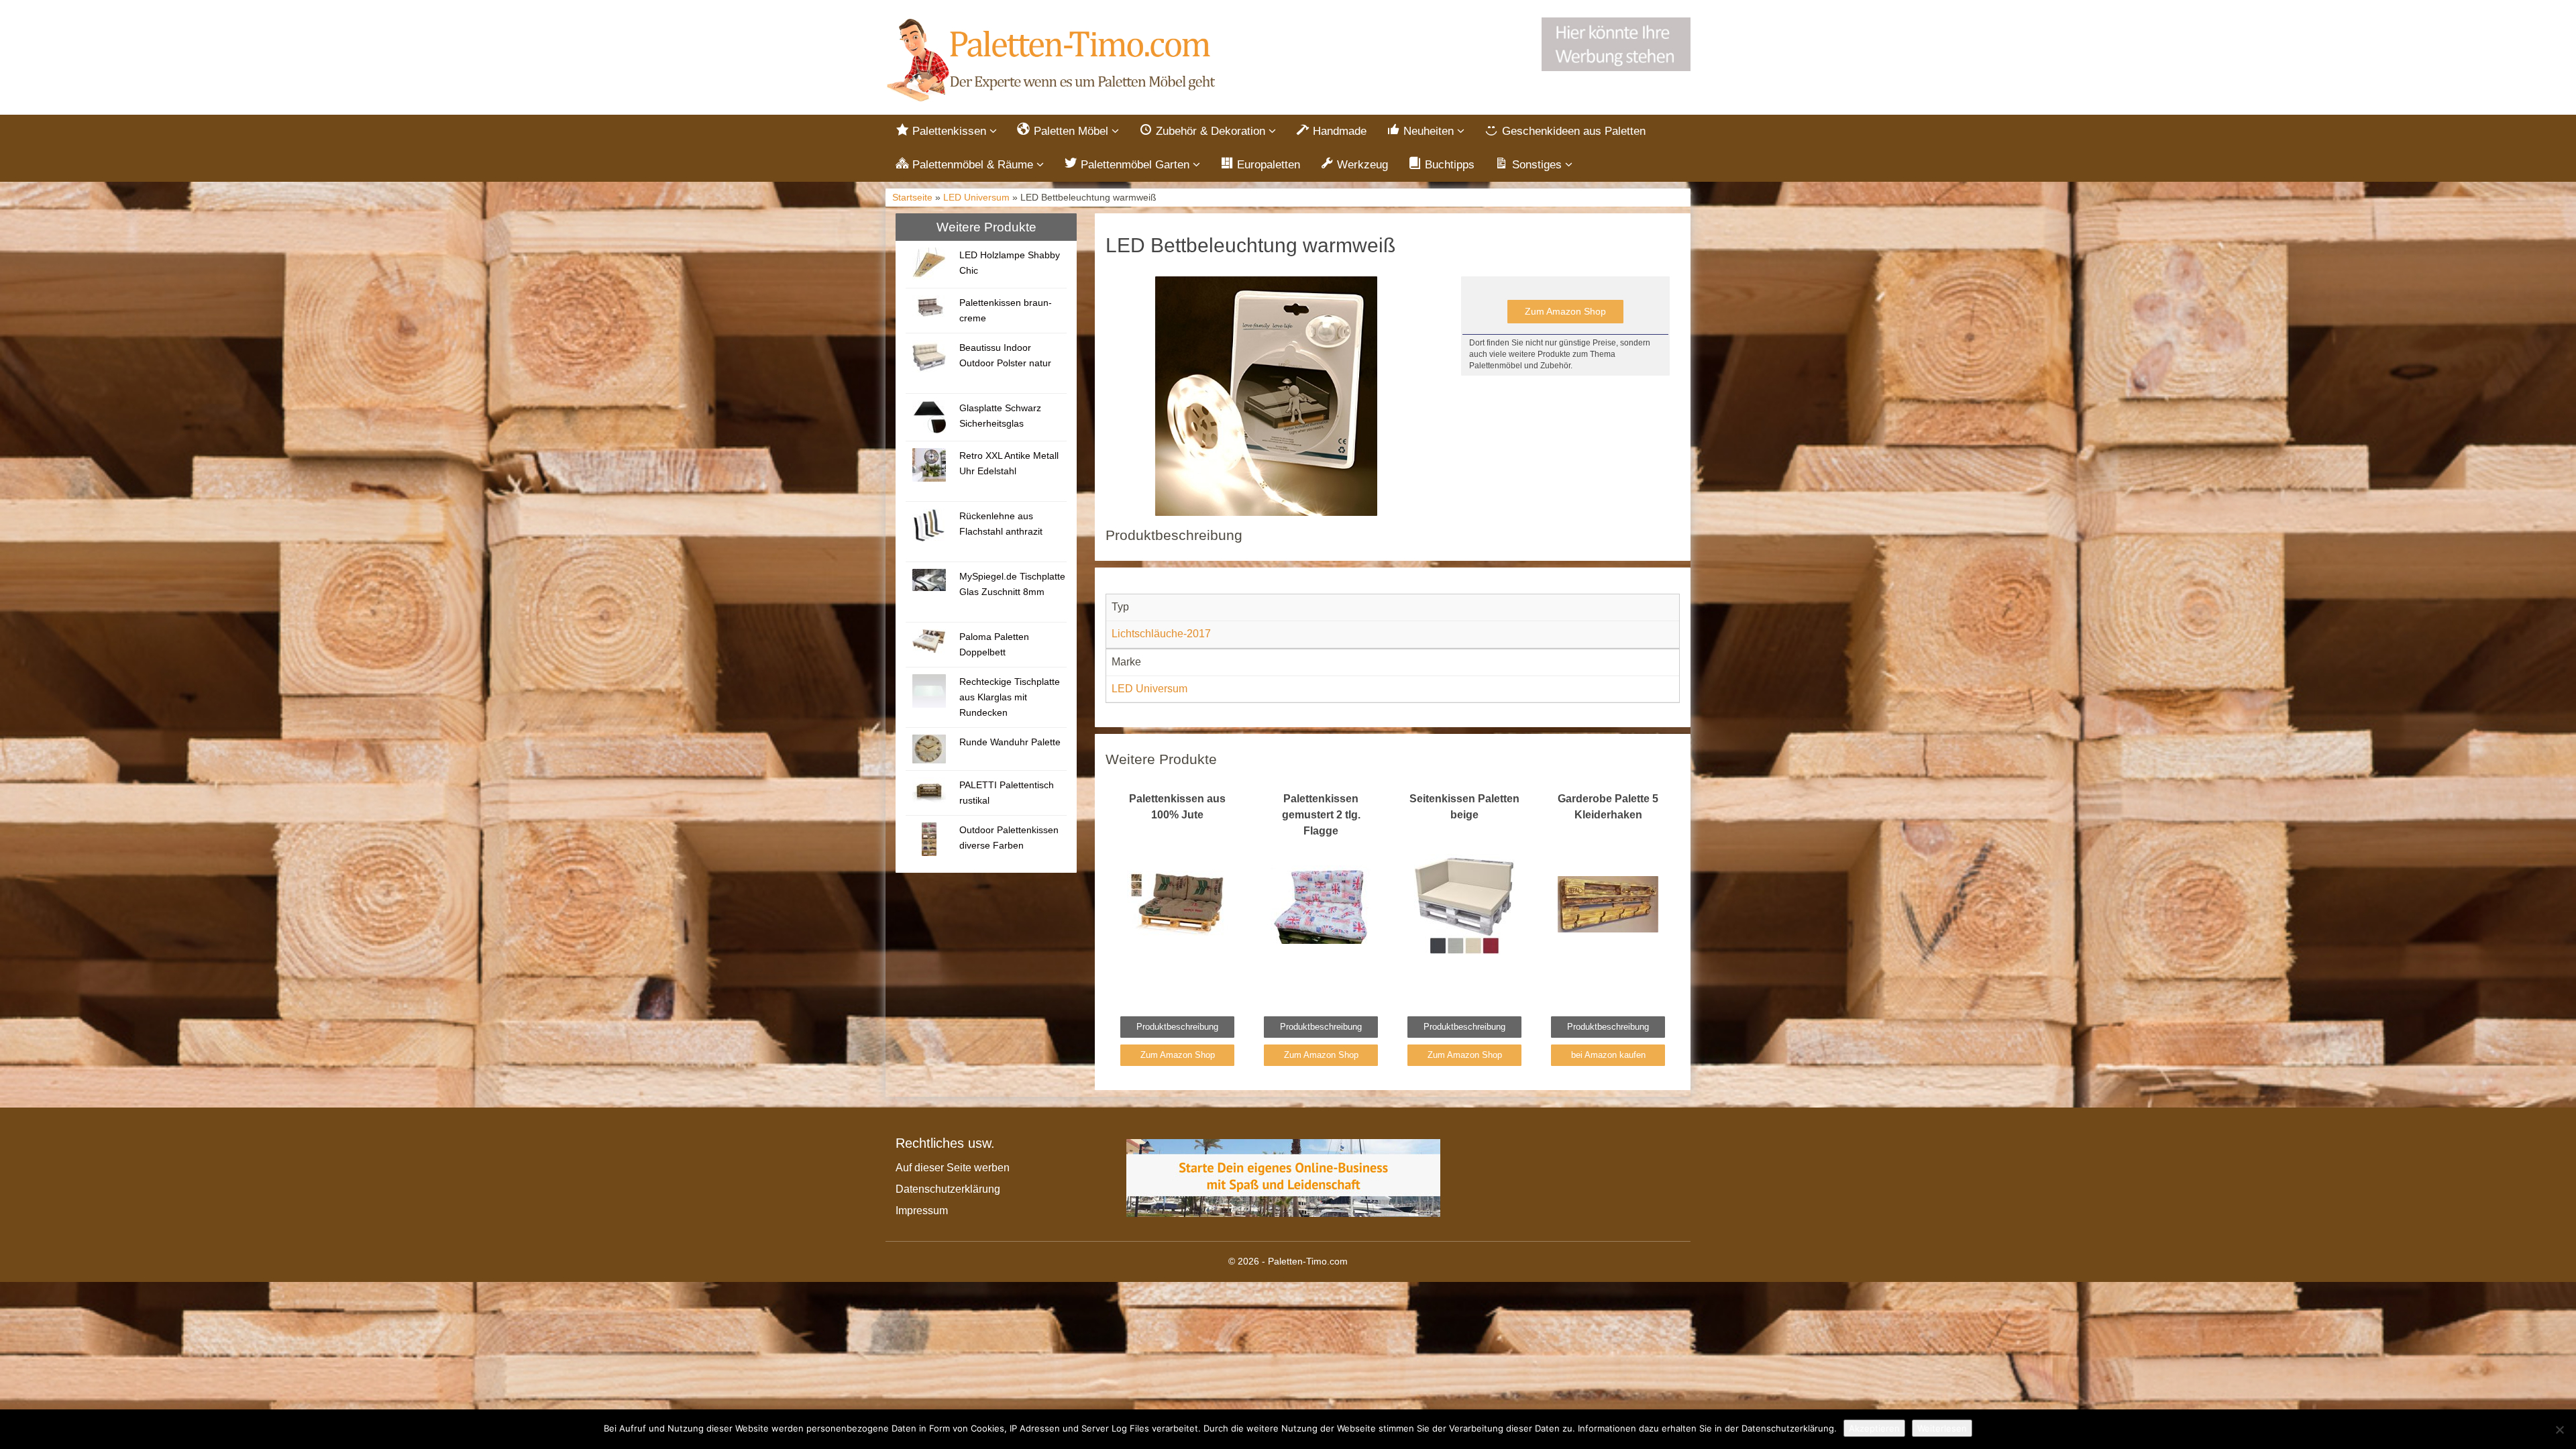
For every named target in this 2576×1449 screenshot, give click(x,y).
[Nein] (2559, 1430)
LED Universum (976, 198)
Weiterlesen (1942, 1428)
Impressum (922, 1211)
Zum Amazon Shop (1565, 311)
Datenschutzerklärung (948, 1189)
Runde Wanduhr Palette (1010, 742)
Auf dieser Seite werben (953, 1168)
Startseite (912, 198)
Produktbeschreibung (1177, 1027)
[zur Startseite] (1053, 61)
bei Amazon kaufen (1608, 1055)
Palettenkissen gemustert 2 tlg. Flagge (1321, 815)
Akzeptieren (1874, 1428)
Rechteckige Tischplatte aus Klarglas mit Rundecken (1010, 697)
